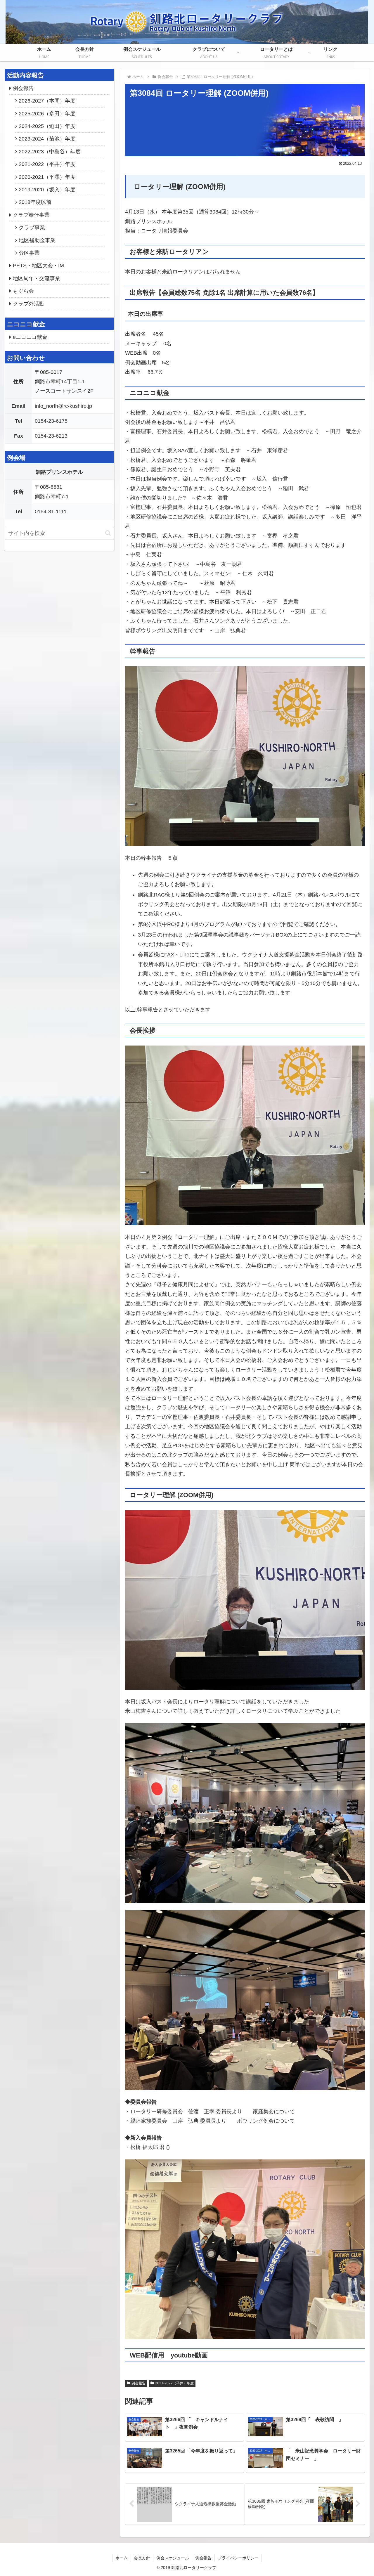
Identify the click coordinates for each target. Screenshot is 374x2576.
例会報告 (138, 2383)
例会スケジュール (173, 2558)
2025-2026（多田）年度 (47, 114)
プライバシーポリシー (238, 2558)
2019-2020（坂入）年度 (47, 190)
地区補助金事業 (37, 240)
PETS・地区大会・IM (38, 266)
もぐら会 (23, 291)
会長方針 (142, 2558)
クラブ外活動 (29, 304)
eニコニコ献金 (30, 337)
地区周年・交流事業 (37, 278)
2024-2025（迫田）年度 (47, 126)
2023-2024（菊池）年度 (47, 139)
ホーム (122, 2558)
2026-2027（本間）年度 (47, 101)
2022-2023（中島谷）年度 (50, 152)
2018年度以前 (35, 202)
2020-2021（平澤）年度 (47, 177)
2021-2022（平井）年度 (174, 2383)
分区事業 (29, 253)
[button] (108, 533)
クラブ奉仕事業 (31, 215)
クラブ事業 (32, 228)
